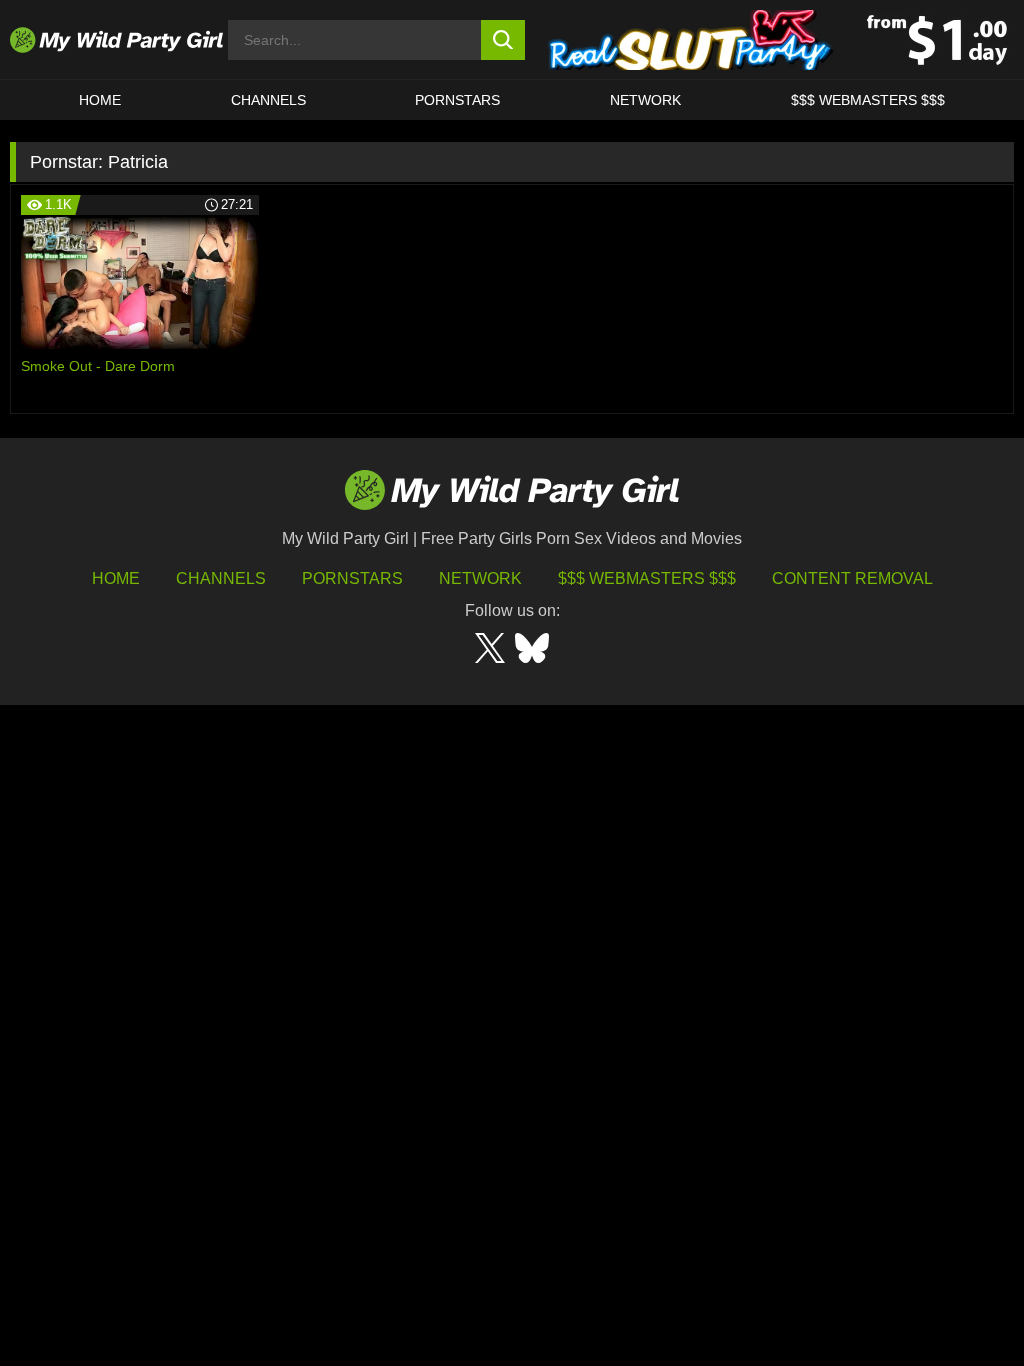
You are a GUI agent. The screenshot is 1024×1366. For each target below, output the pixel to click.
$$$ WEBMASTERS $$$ (868, 100)
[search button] (503, 40)
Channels (221, 578)
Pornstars (457, 100)
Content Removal (852, 578)
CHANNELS (268, 100)
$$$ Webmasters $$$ (647, 578)
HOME (100, 100)
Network (645, 100)
